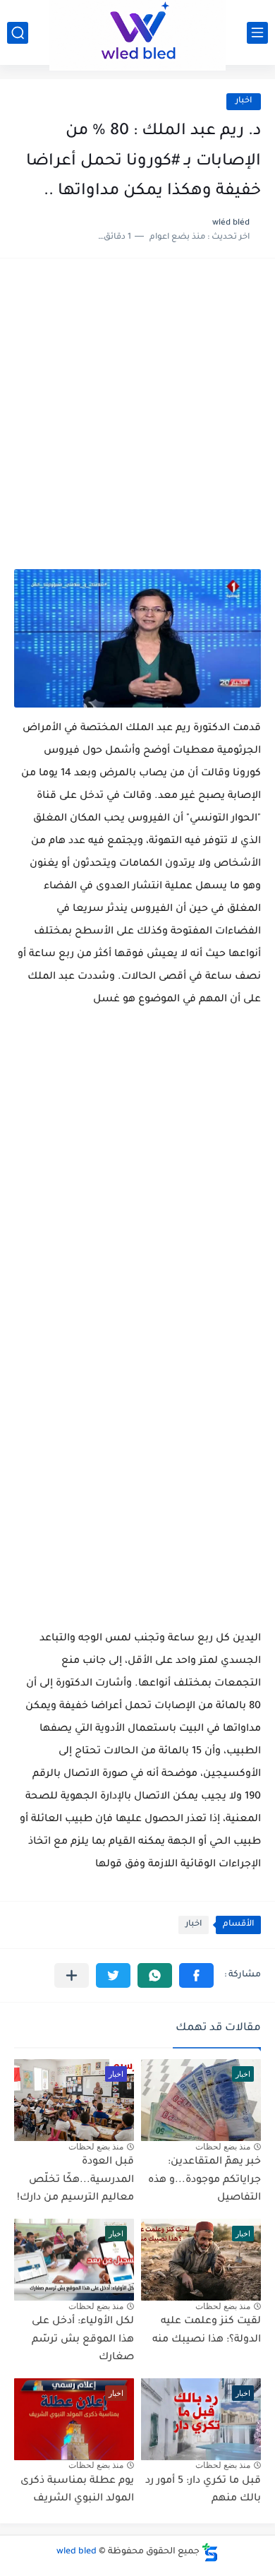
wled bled (77, 2552)
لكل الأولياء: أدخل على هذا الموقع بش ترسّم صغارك (83, 2340)
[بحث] (18, 33)
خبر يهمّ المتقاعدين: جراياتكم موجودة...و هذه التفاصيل (204, 2180)
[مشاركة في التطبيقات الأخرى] (72, 1975)
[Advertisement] (137, 421)
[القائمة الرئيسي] (257, 33)
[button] (196, 1975)
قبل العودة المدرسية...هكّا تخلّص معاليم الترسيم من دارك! (75, 2180)
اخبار (244, 101)
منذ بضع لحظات (223, 2147)
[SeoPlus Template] (210, 2552)
